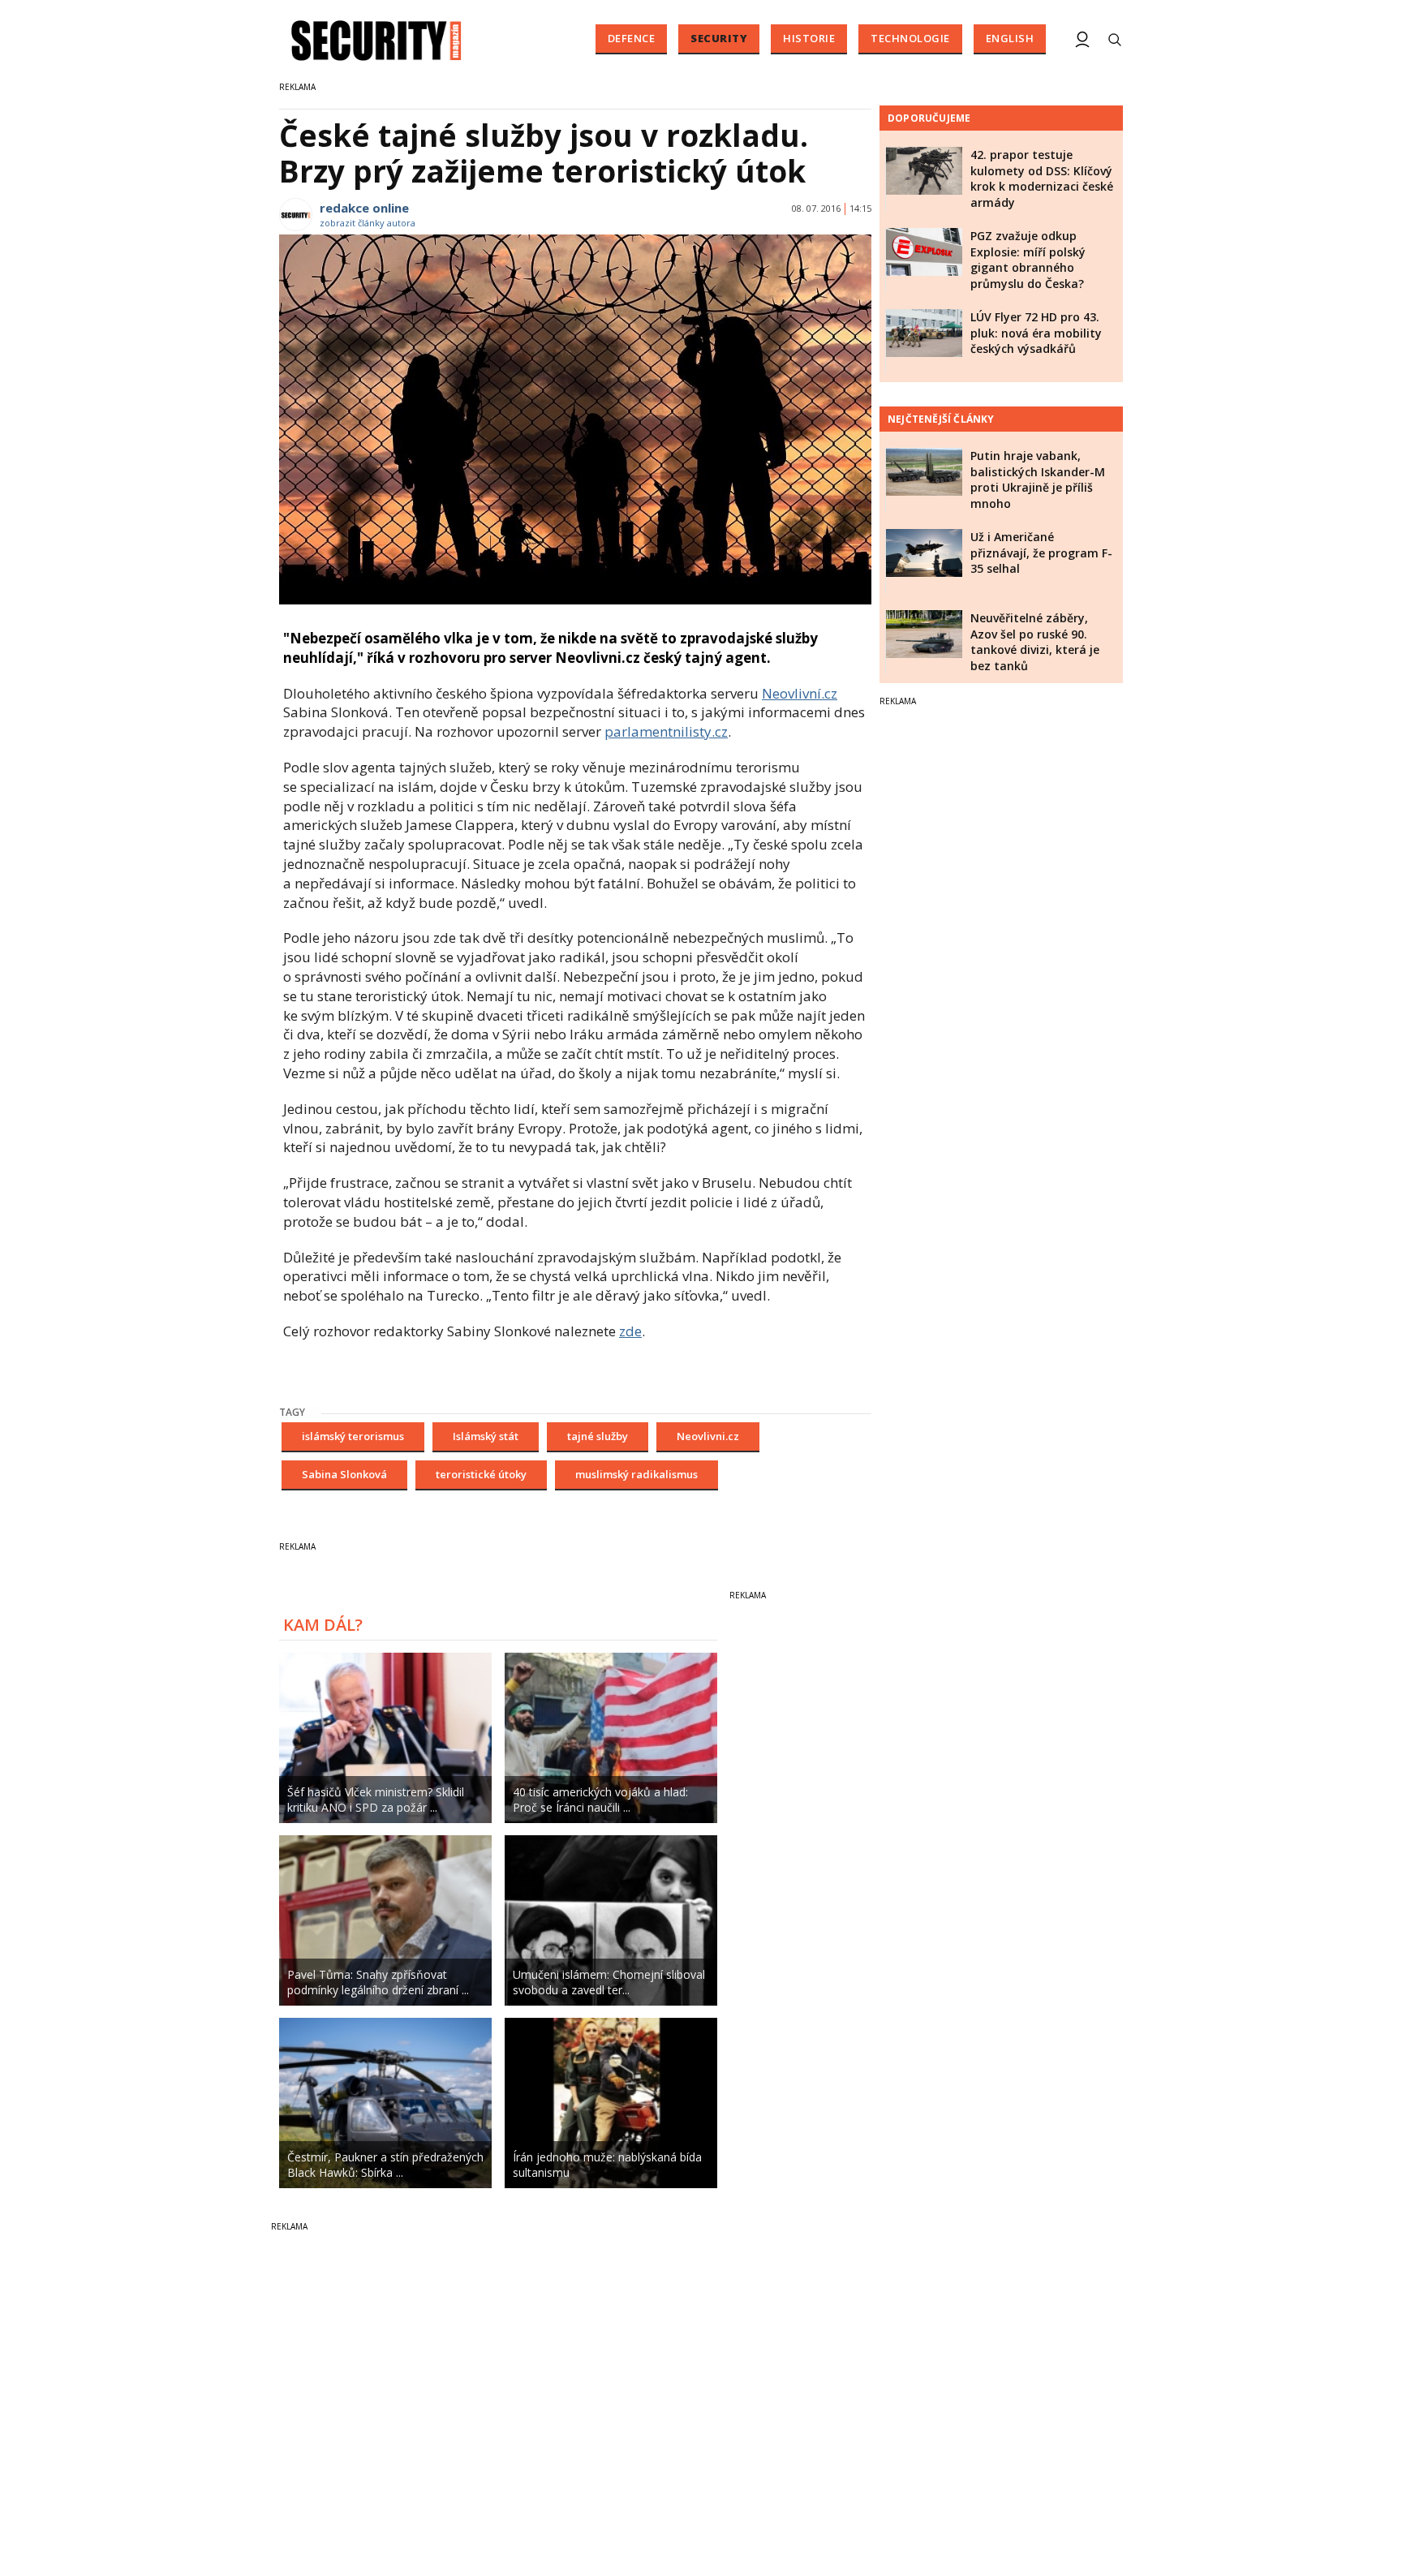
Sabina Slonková (344, 1474)
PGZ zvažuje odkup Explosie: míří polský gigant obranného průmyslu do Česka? (1028, 260)
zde (630, 1331)
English (1010, 38)
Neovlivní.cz (800, 693)
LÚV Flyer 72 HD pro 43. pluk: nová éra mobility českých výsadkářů (1036, 333)
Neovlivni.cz (708, 1436)
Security (719, 38)
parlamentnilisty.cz (666, 731)
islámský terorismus (353, 1436)
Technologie (910, 38)
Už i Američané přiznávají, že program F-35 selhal (1041, 553)
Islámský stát (486, 1436)
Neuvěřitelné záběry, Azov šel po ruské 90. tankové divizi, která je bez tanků (1035, 642)
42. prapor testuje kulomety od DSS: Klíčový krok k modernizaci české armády (1042, 178)
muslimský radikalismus (636, 1474)
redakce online (364, 208)
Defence (632, 38)
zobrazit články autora (368, 223)
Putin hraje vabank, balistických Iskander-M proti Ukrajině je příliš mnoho (1038, 480)
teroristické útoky (481, 1474)
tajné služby (598, 1436)
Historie (809, 38)
